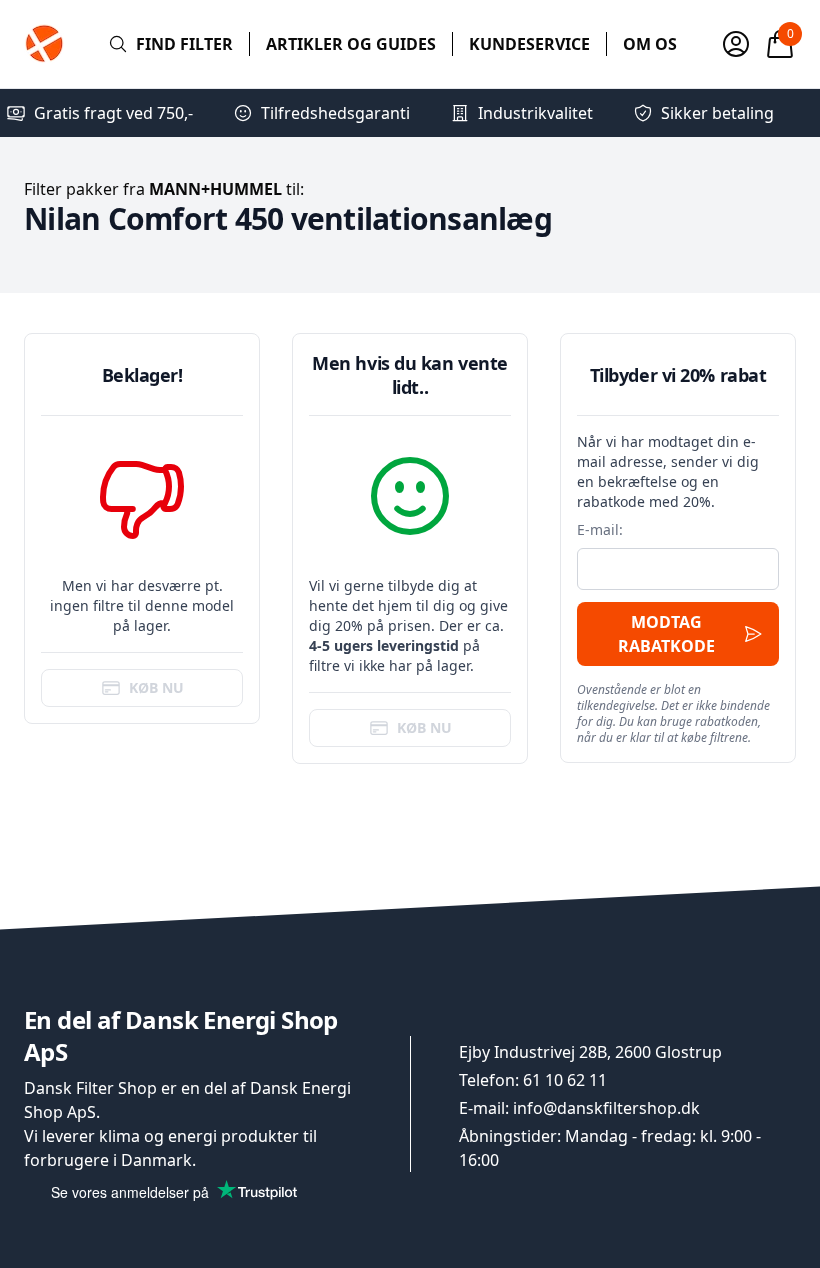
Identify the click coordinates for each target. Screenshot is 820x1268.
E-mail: (600, 529)
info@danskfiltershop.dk (606, 1108)
